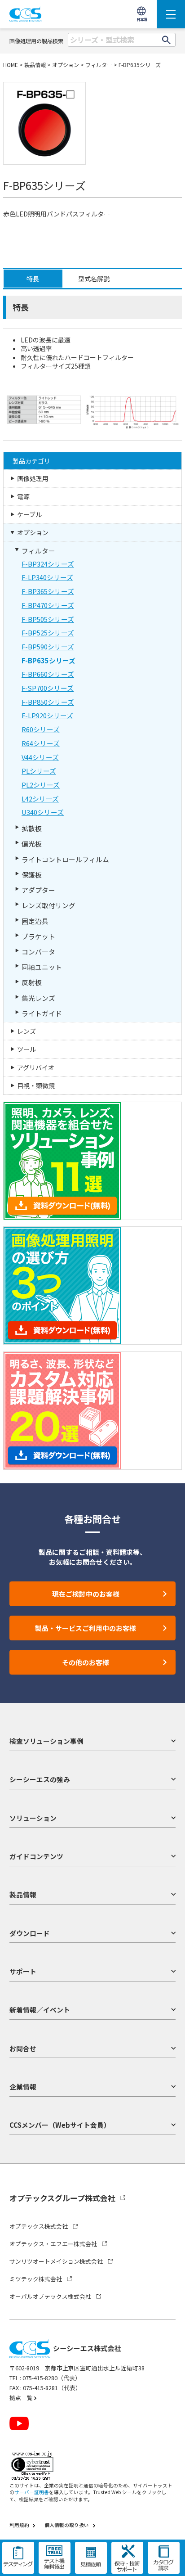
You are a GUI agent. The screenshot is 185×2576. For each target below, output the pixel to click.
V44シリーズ (40, 757)
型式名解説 (94, 279)
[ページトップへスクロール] (170, 2561)
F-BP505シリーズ (48, 619)
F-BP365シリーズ (48, 591)
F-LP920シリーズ (47, 715)
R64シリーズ (41, 743)
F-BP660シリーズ (48, 674)
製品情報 (35, 65)
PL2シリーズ (41, 785)
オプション (66, 65)
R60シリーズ (41, 729)
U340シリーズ (43, 812)
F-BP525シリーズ (48, 633)
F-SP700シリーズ (48, 688)
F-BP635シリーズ (140, 65)
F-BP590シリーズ (48, 646)
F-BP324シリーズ (48, 564)
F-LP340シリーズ (47, 577)
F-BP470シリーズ (48, 605)
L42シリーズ (40, 799)
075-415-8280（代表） (52, 2378)
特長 (33, 279)
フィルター (99, 65)
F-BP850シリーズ (48, 702)
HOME (11, 65)
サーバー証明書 (32, 2492)
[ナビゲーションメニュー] (171, 14)
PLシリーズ (39, 771)
